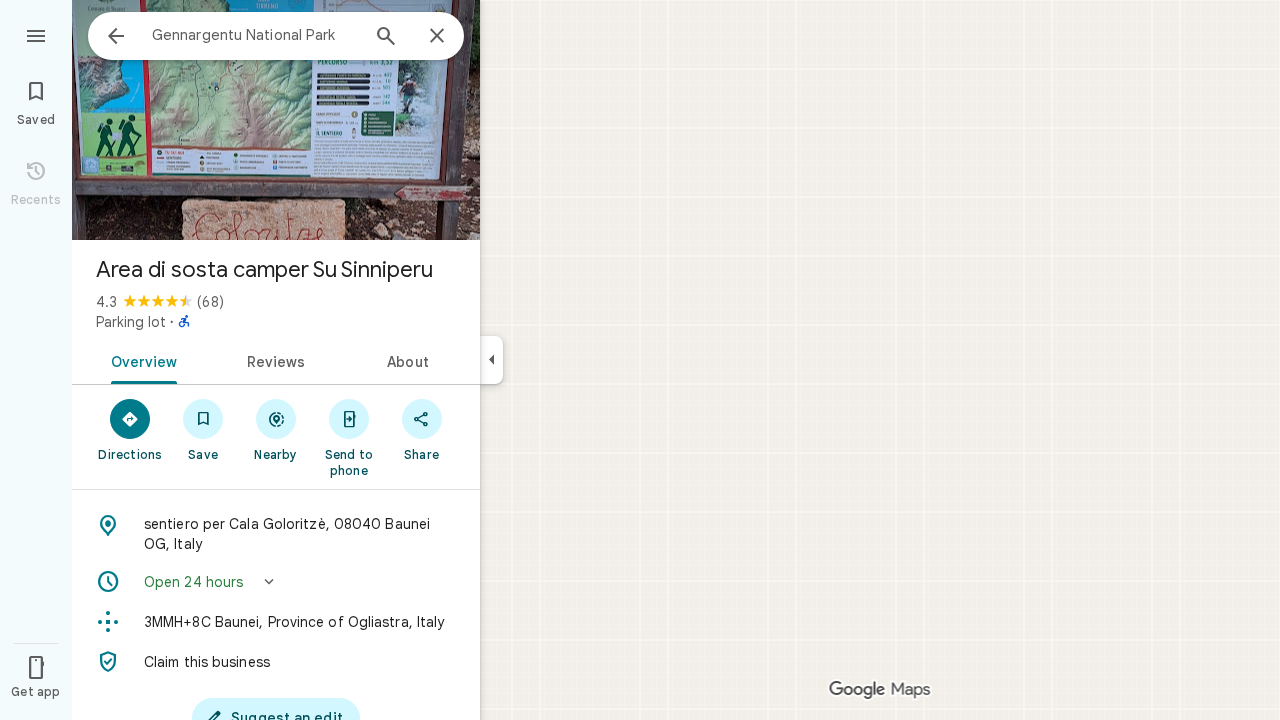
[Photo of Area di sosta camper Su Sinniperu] (276, 120)
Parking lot (131, 322)
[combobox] (255, 35)
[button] (276, 582)
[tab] (140, 360)
